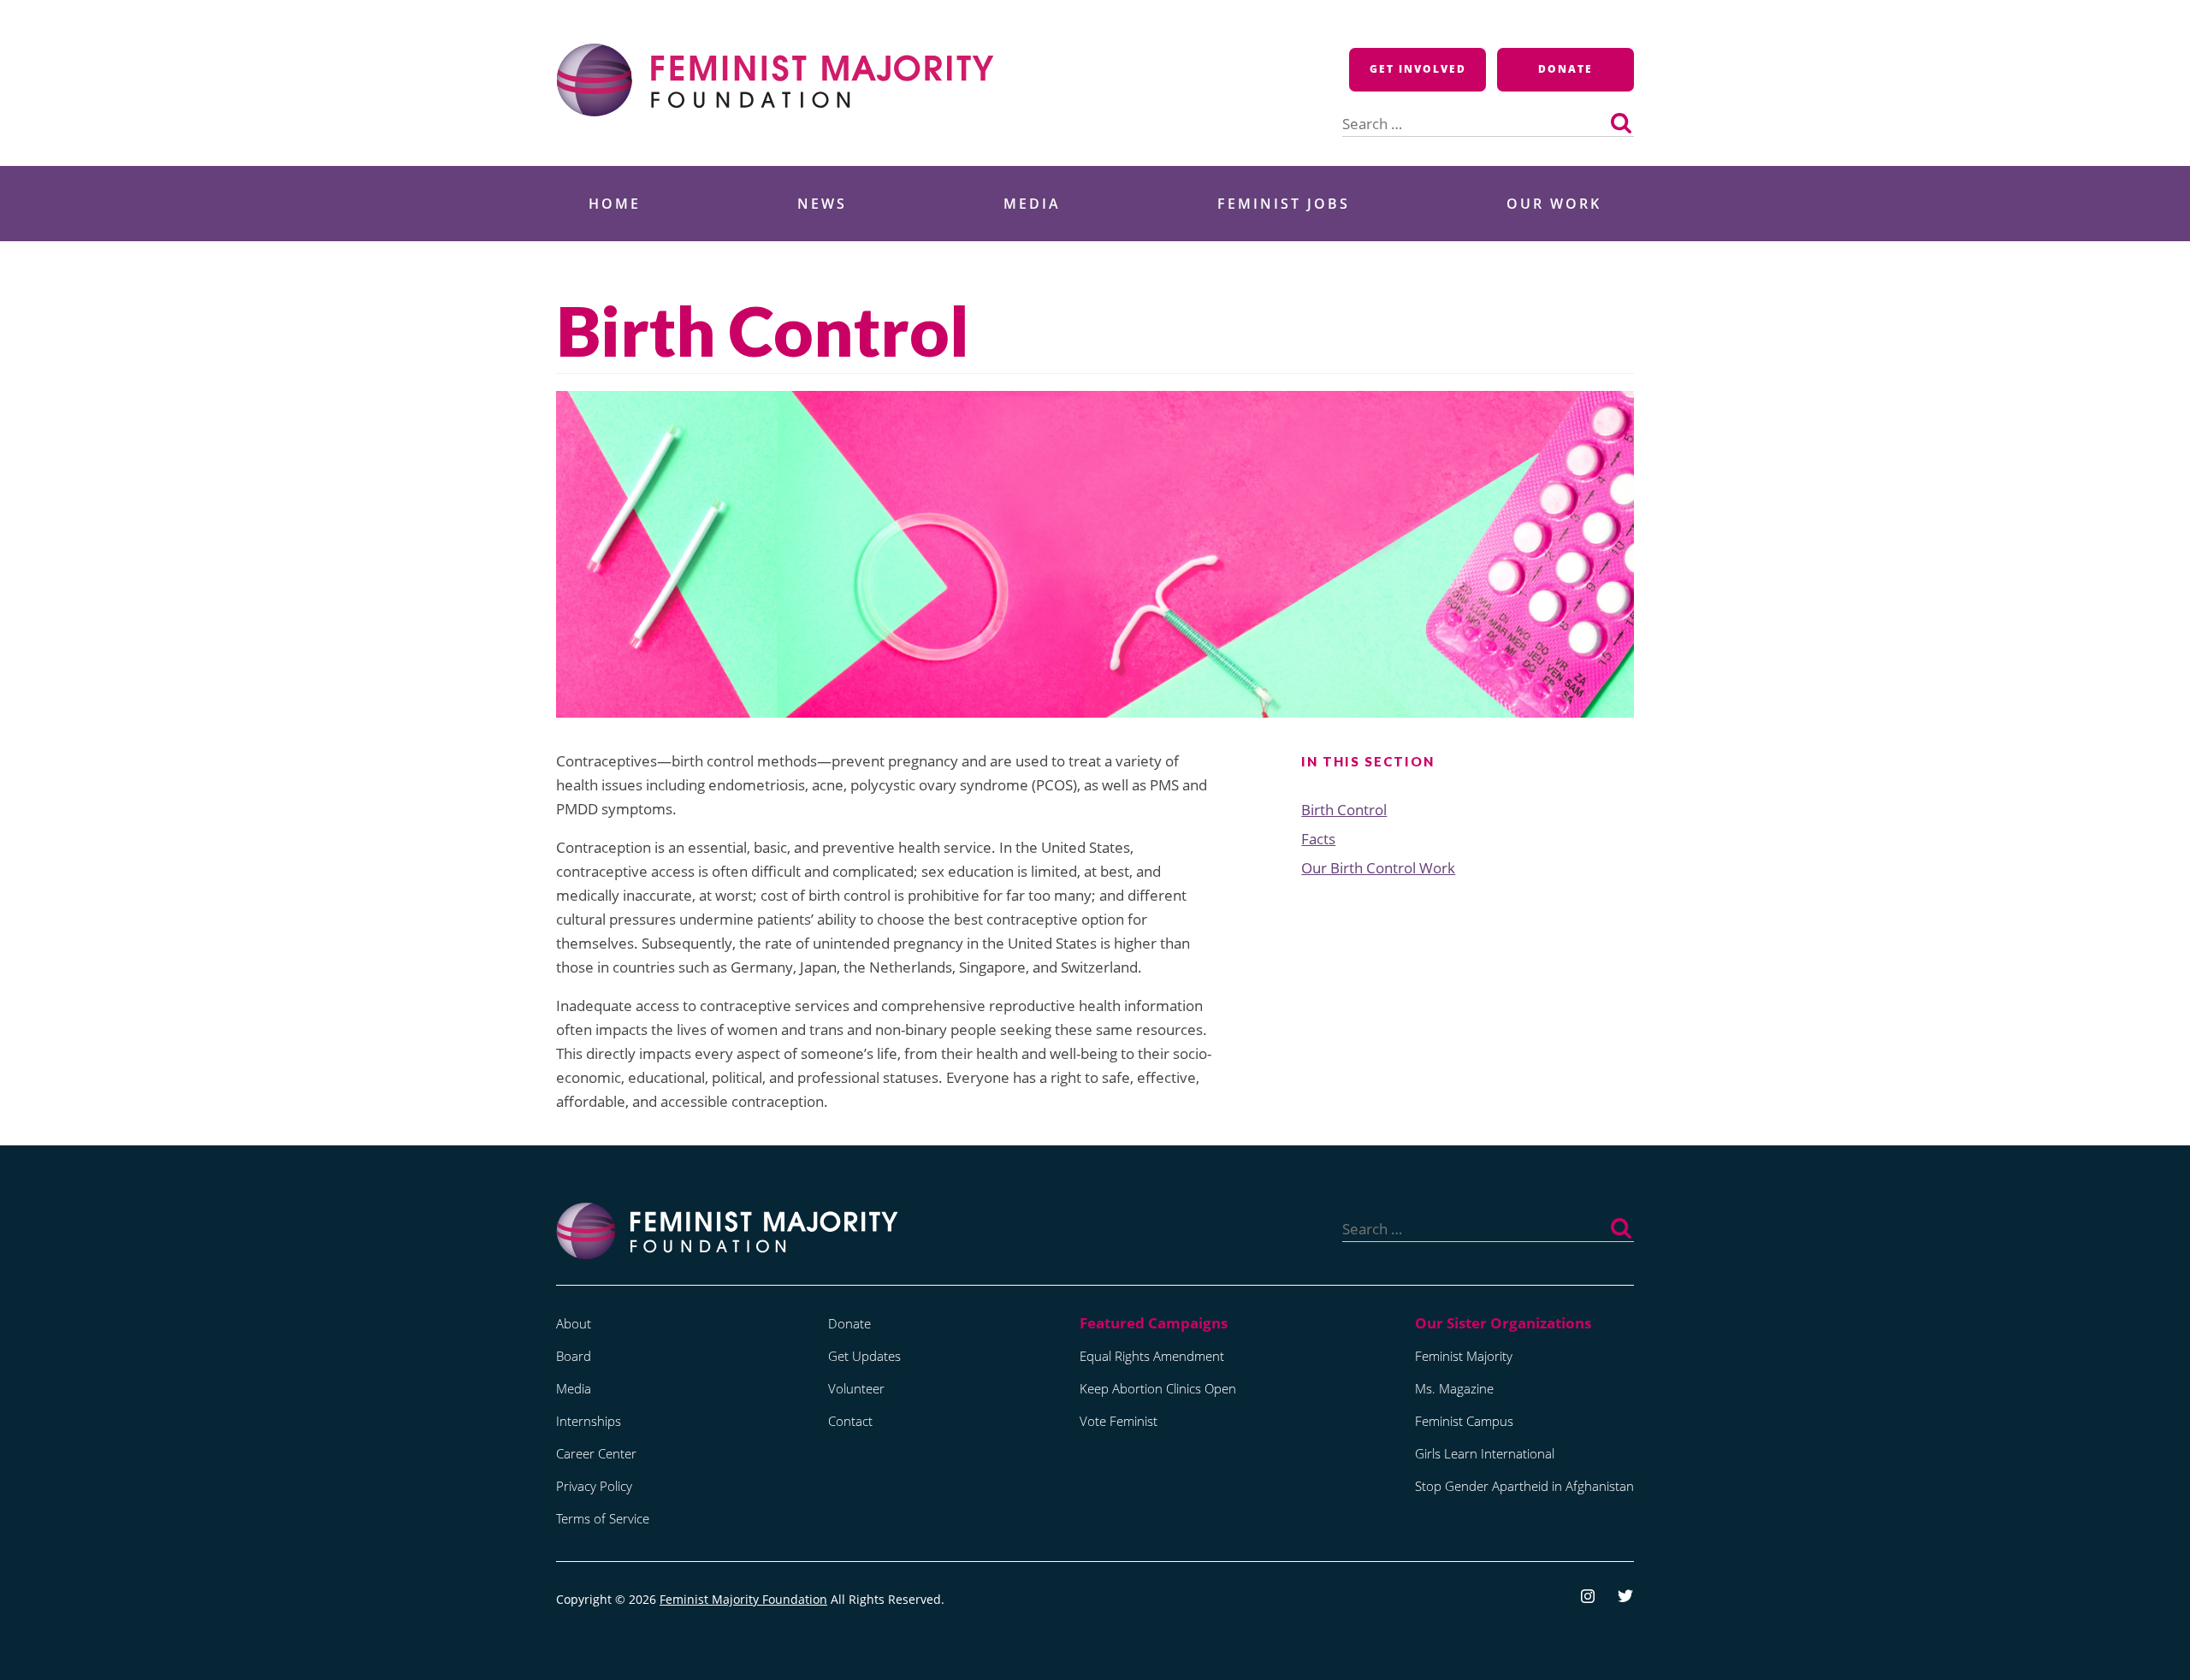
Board (574, 1356)
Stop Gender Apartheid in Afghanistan (1524, 1486)
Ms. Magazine (1454, 1388)
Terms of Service (603, 1518)
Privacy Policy (594, 1486)
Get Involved (1418, 69)
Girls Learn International (1485, 1453)
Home (615, 204)
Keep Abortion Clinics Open (1158, 1388)
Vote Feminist (1119, 1421)
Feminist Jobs (1284, 204)
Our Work (1554, 204)
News (822, 204)
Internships (589, 1421)
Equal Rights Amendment (1152, 1356)
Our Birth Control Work (1378, 868)
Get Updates (864, 1356)
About (574, 1323)
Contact (850, 1421)
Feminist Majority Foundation (743, 1599)
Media (1032, 204)
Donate (1566, 69)
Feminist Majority (1464, 1356)
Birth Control (1344, 810)
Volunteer (856, 1388)
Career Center (596, 1453)
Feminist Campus (1464, 1421)
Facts (1318, 839)
